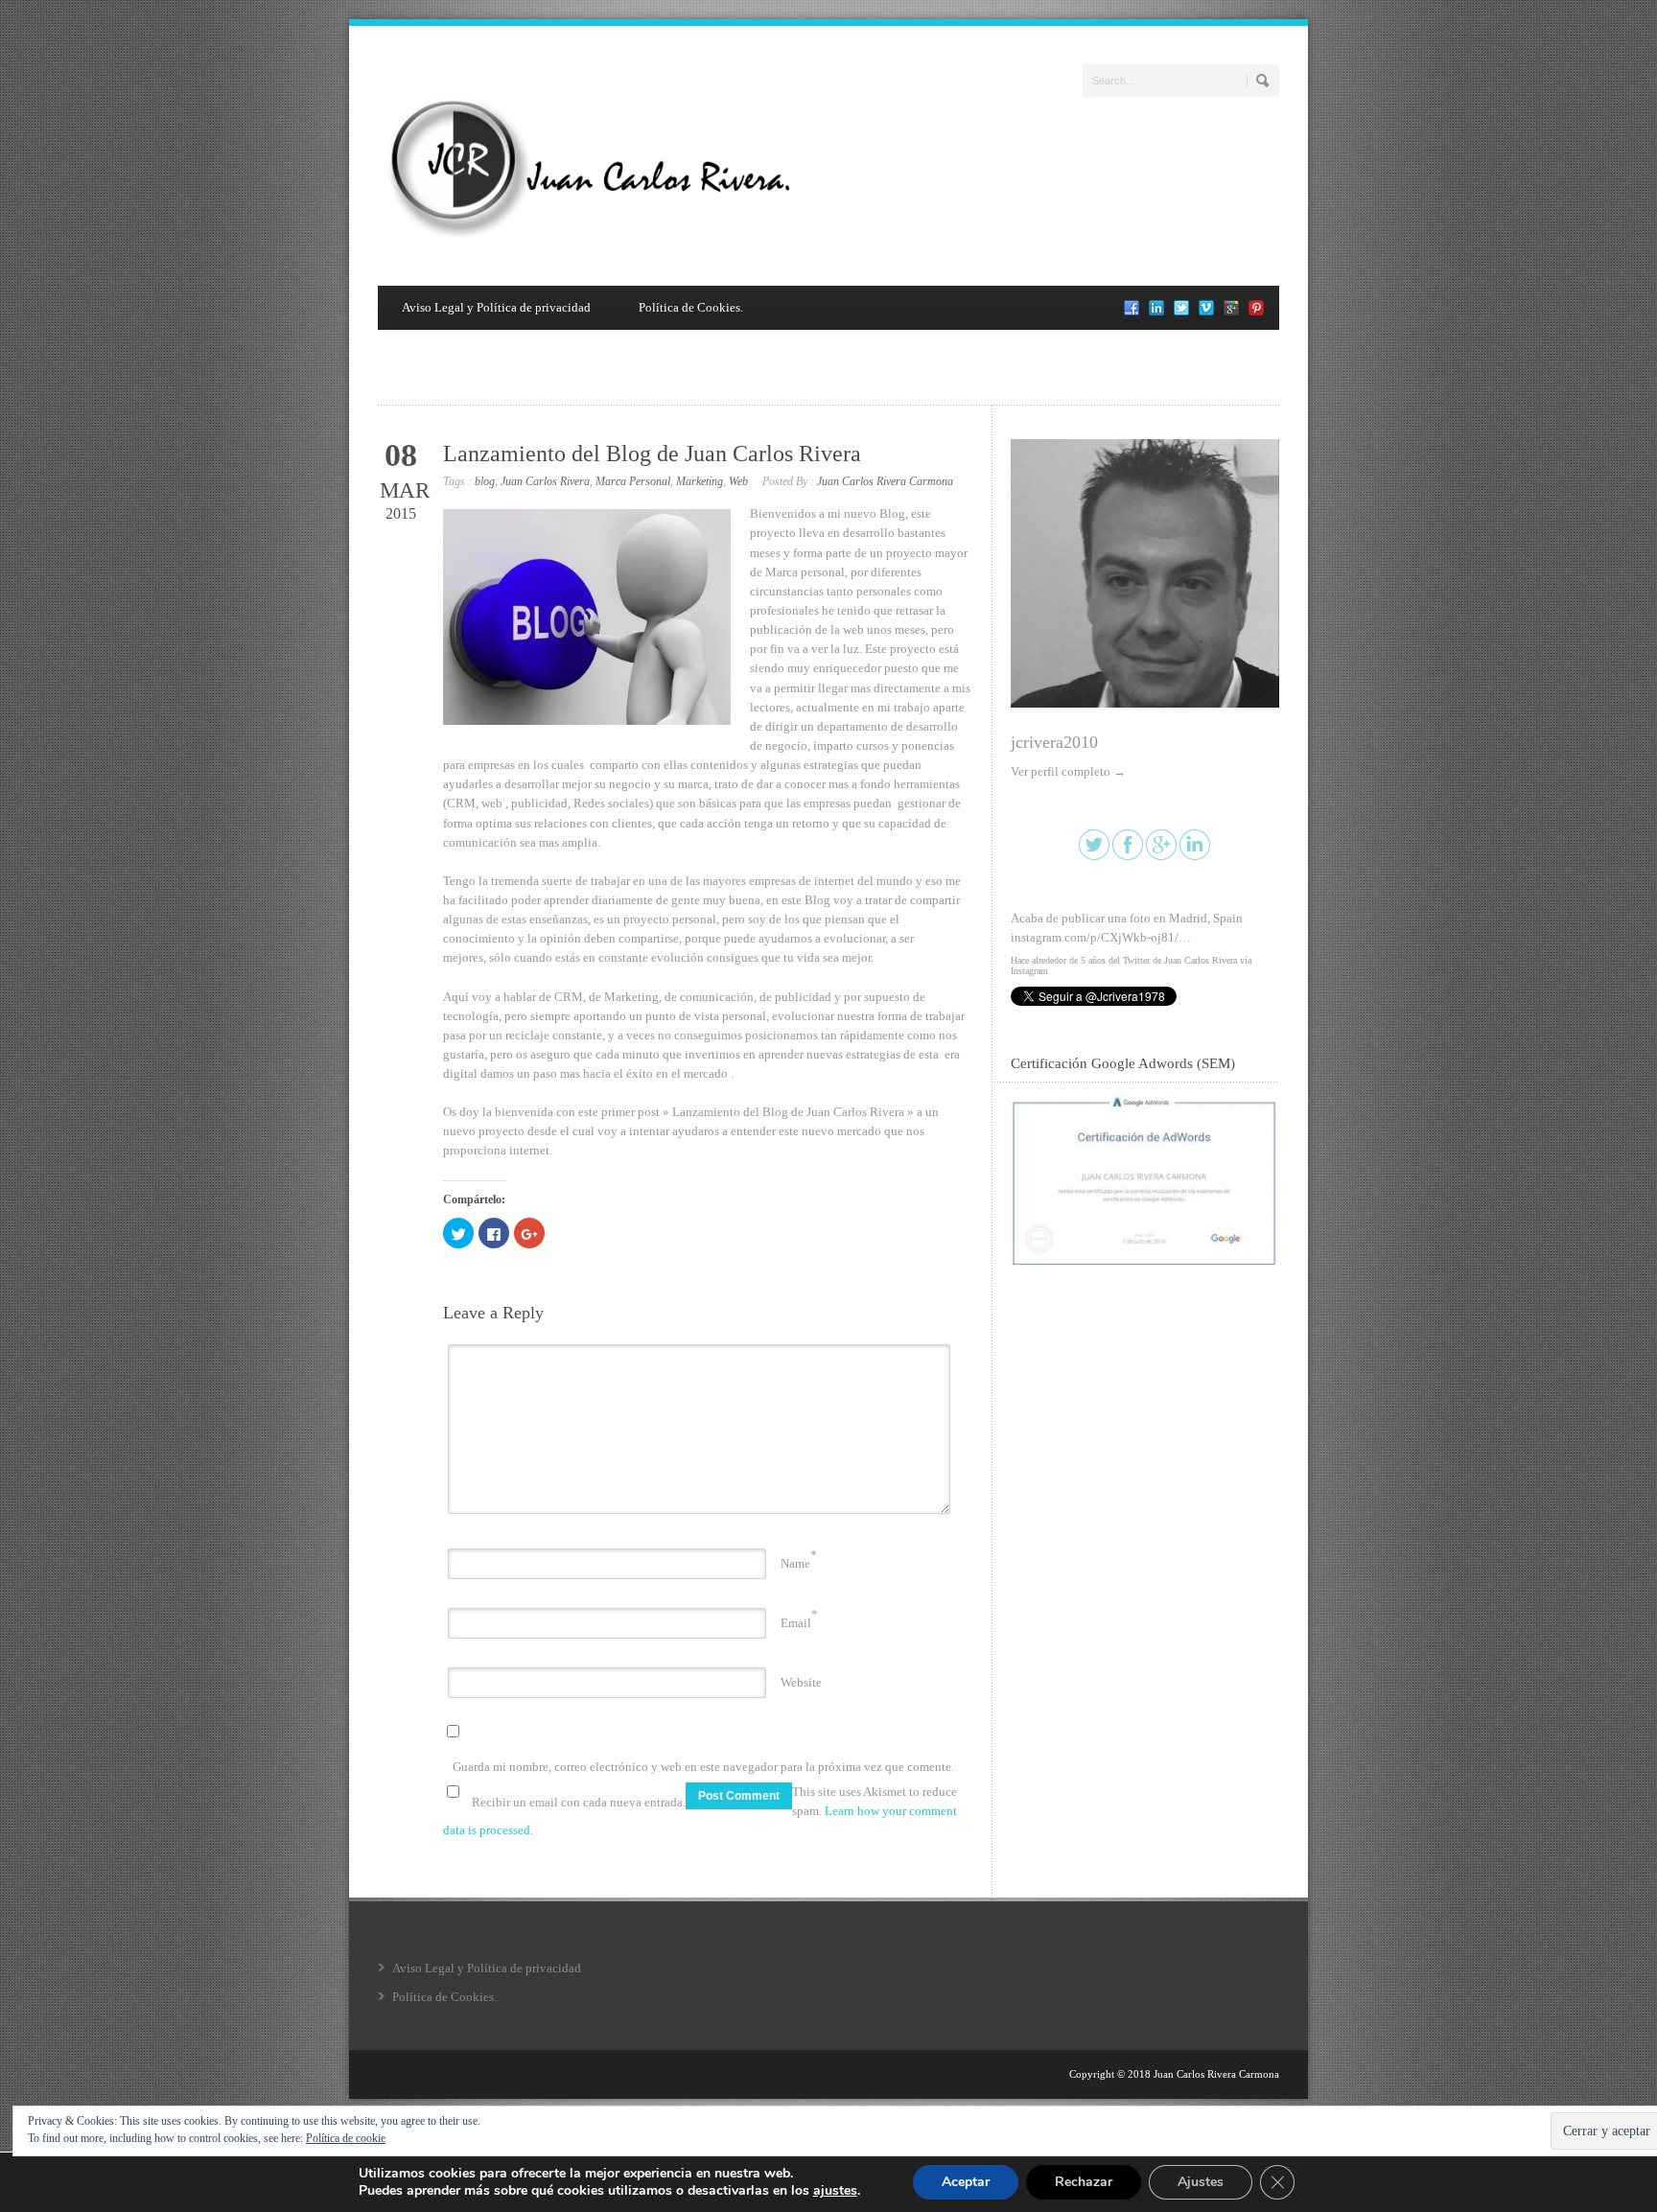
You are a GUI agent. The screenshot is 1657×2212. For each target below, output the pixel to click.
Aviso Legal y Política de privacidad (496, 307)
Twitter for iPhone (1046, 971)
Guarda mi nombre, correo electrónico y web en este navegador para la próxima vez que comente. (703, 1767)
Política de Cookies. (691, 307)
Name (795, 1563)
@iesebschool (1137, 918)
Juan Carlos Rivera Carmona (885, 481)
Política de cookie (346, 2138)
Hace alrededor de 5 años (1058, 960)
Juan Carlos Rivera (545, 481)
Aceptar (966, 2182)
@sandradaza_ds (1054, 918)
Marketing (700, 481)
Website (801, 1682)
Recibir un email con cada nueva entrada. (579, 1802)
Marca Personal (633, 481)
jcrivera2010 (1054, 742)
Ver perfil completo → (1068, 771)
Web (738, 481)
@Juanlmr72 (1210, 918)
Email (796, 1623)
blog (485, 481)
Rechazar (1084, 2182)
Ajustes (1201, 2182)
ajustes (835, 2191)
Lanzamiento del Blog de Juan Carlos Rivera (652, 454)
